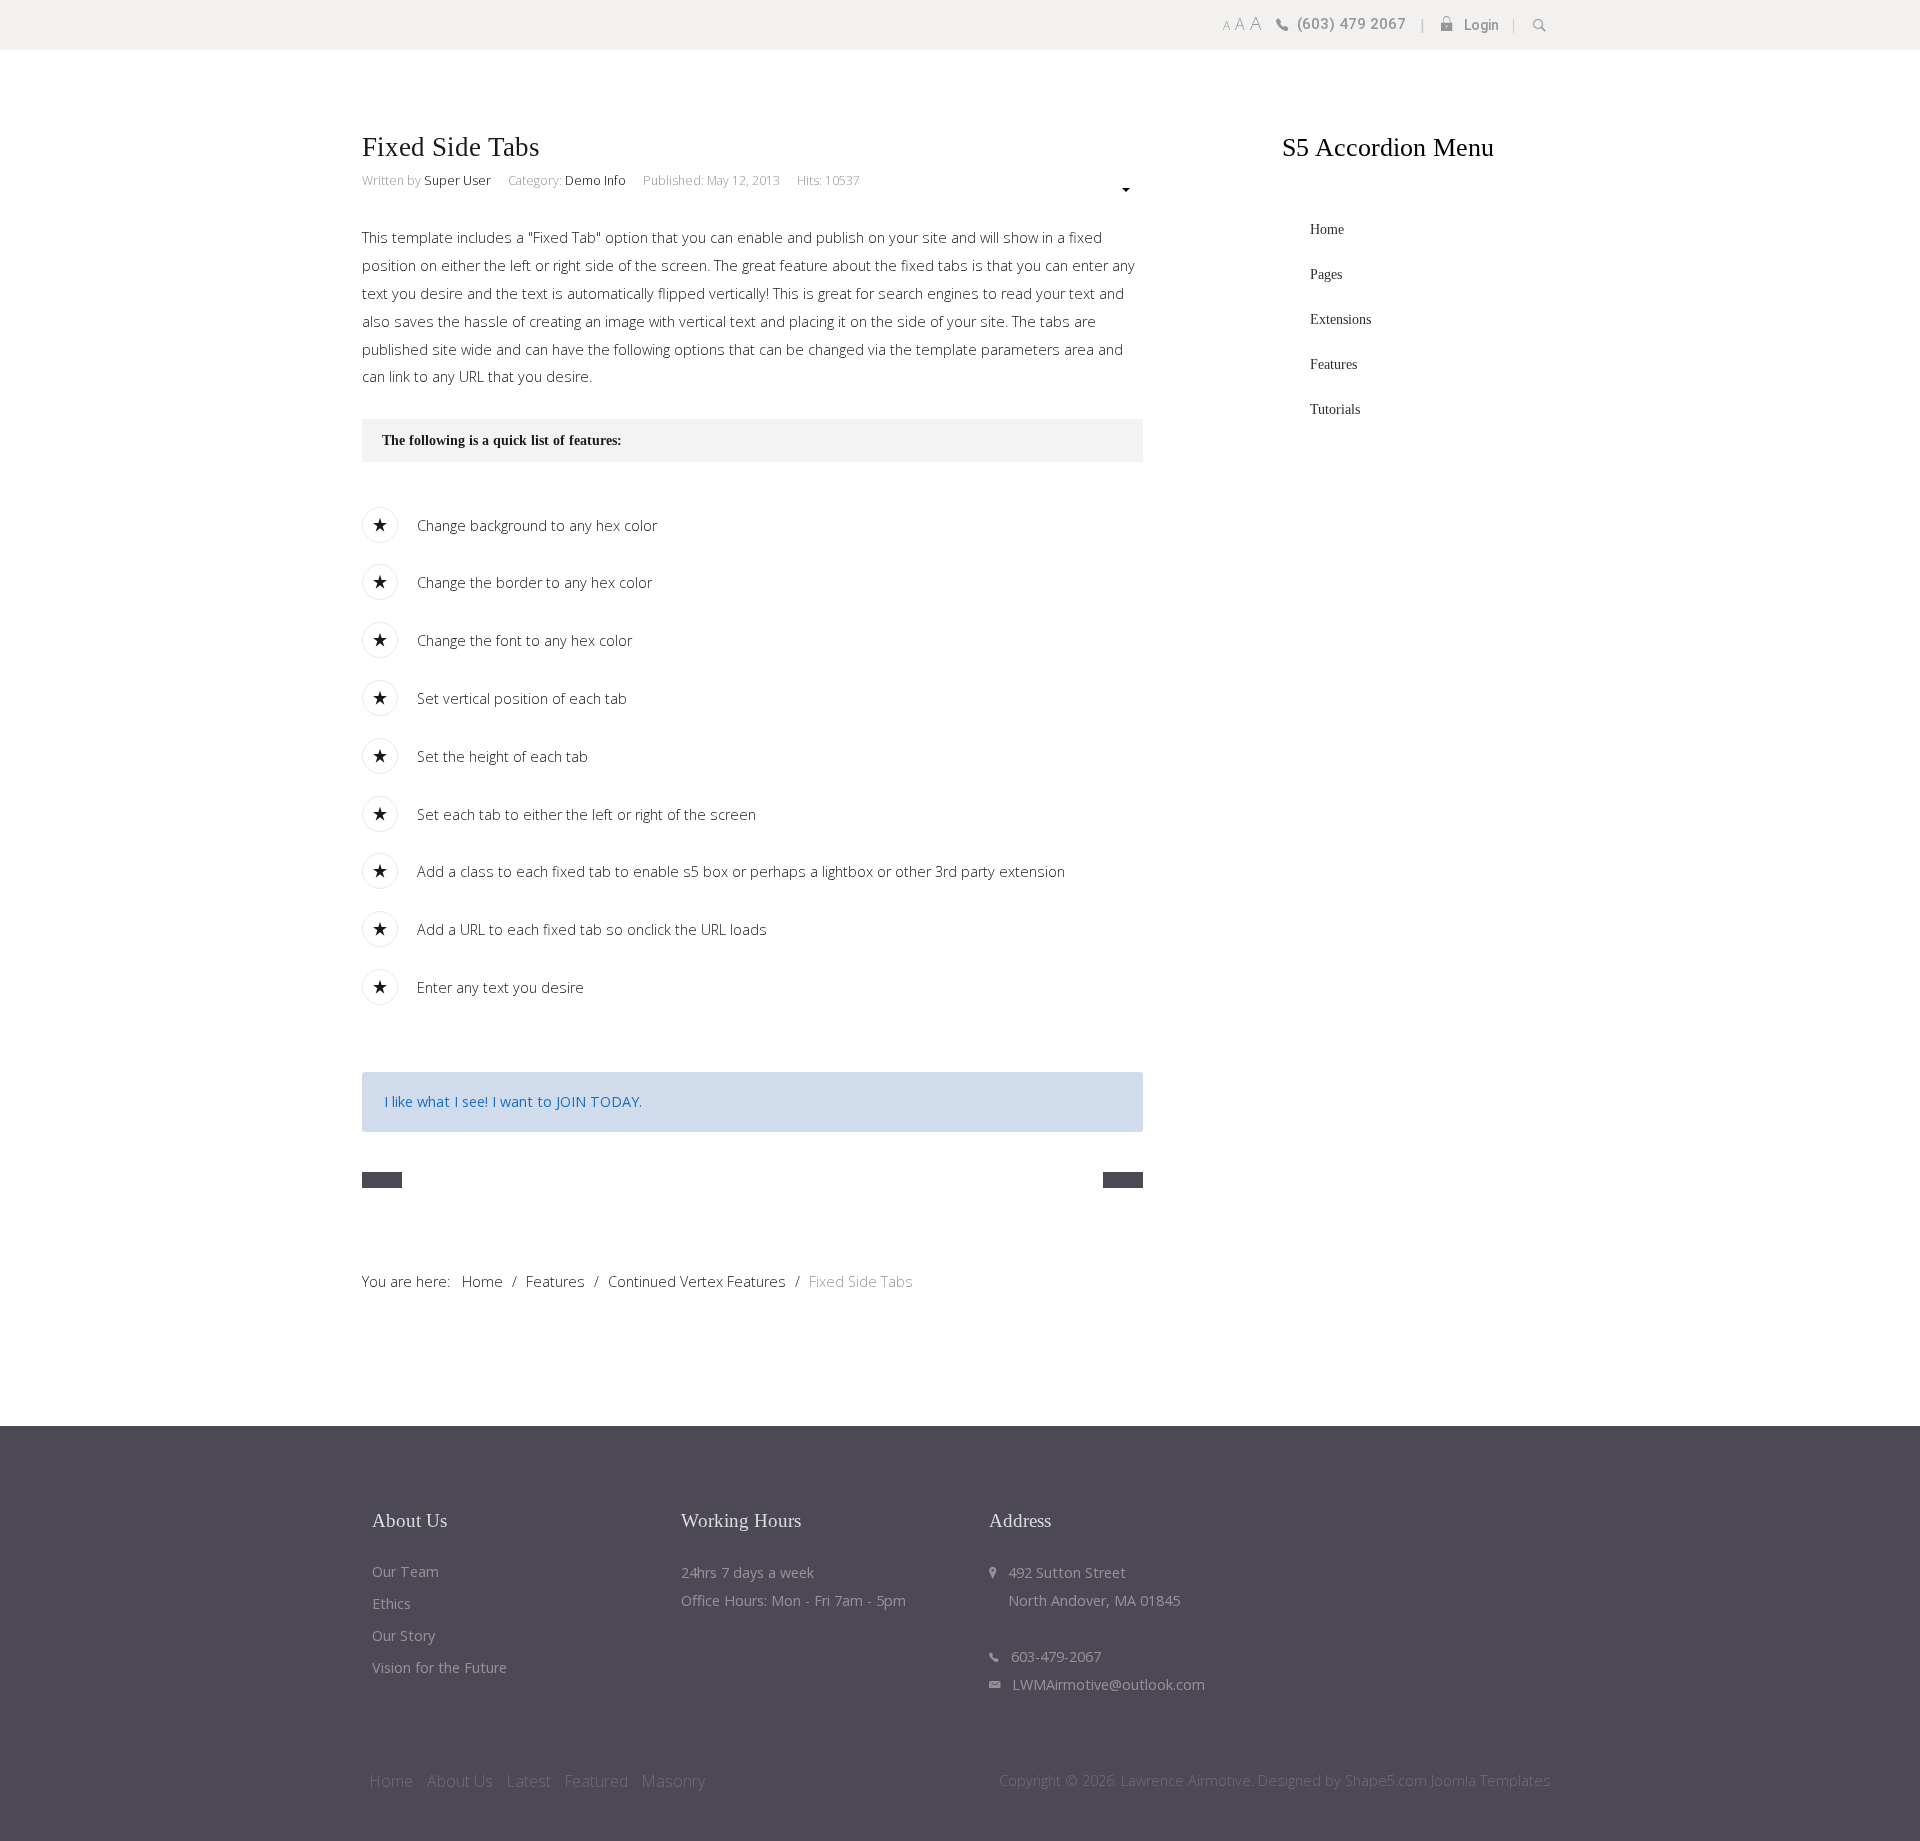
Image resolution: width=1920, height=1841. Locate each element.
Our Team (405, 1572)
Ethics (391, 1604)
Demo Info (595, 180)
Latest (529, 1781)
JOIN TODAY (597, 1101)
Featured (596, 1781)
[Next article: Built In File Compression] (1123, 1180)
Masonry (673, 1781)
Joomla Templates (1491, 1780)
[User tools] (1116, 189)
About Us (460, 1781)
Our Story (403, 1636)
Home (391, 1781)
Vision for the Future (439, 1668)
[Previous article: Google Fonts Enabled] (382, 1180)
